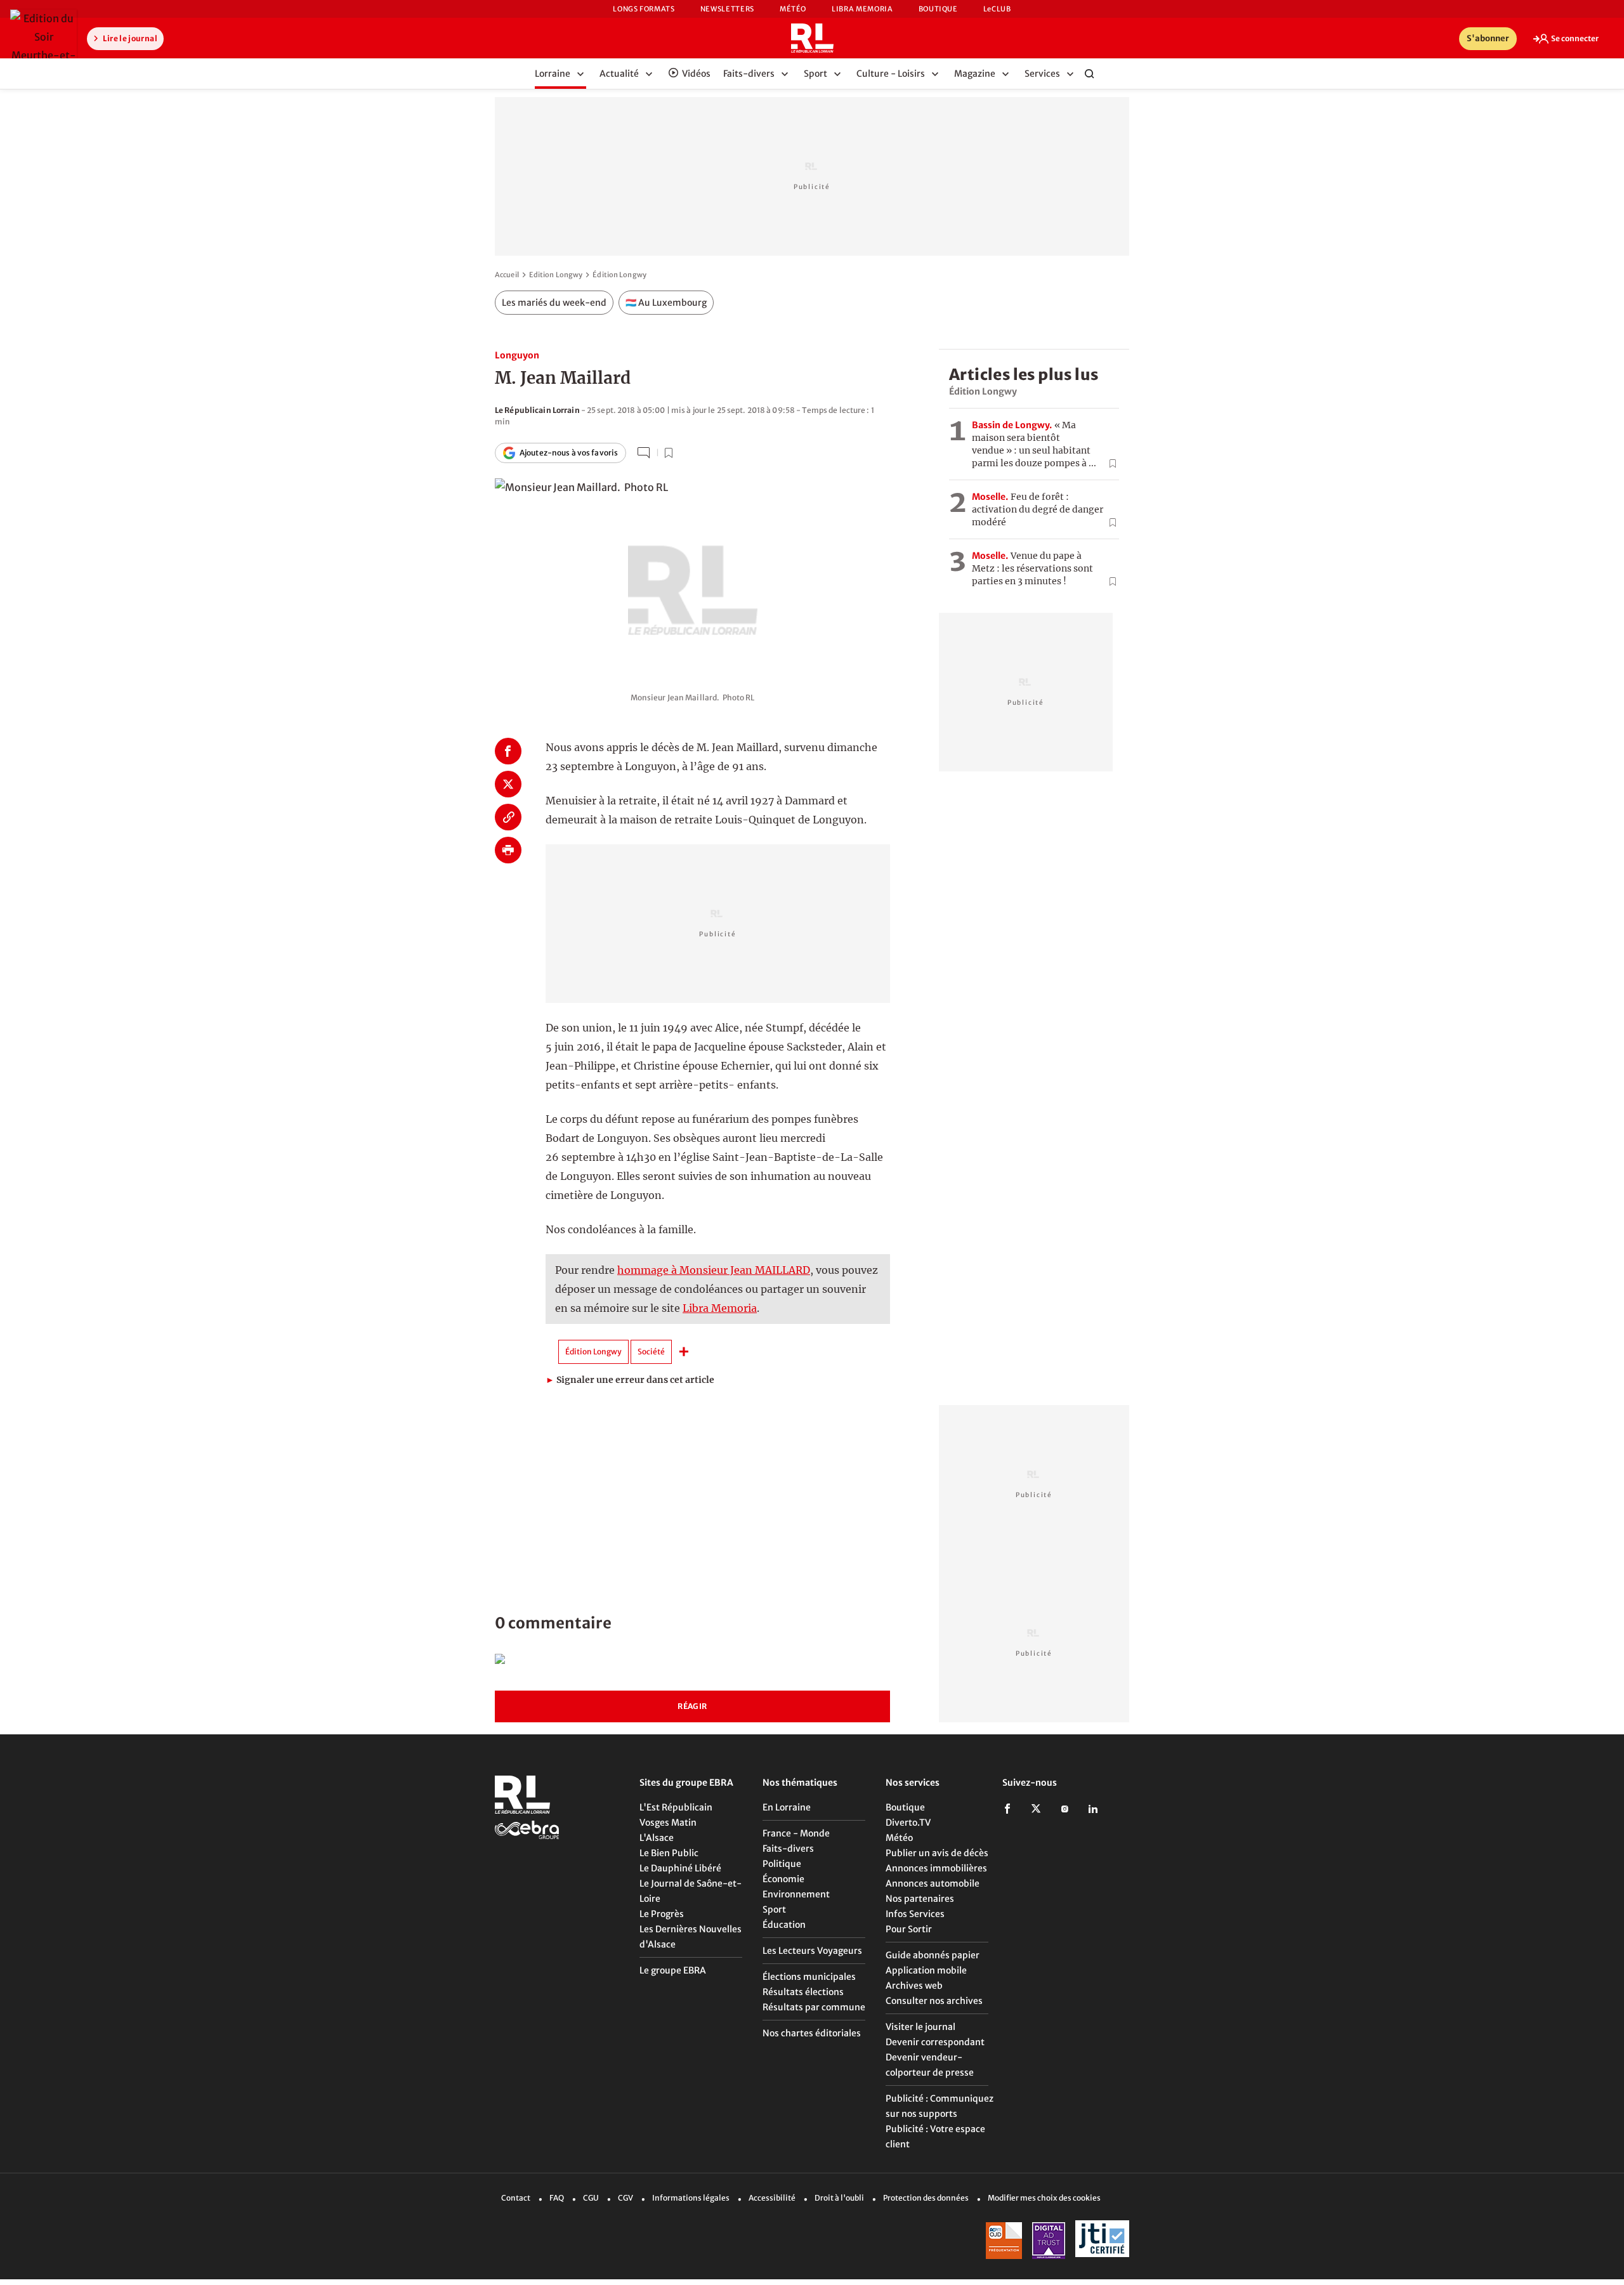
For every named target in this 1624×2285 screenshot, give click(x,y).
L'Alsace (657, 1838)
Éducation (784, 1925)
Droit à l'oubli (839, 2198)
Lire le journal (129, 38)
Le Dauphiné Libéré (680, 1868)
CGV (625, 2198)
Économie (783, 1879)
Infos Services (915, 1914)
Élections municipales (809, 1977)
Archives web (914, 1986)
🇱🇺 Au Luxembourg (666, 303)
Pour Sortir (909, 1929)
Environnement (796, 1894)
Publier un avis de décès (937, 1853)
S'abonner (1488, 38)
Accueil (507, 275)
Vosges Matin (668, 1823)
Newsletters (727, 9)
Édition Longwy (619, 275)
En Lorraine (787, 1807)
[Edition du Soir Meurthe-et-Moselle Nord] (43, 46)
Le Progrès (662, 1914)
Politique (782, 1864)
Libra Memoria (862, 9)
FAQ (557, 2198)
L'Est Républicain (676, 1807)
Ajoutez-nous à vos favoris (569, 453)
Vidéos (696, 74)
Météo (793, 9)
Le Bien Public (669, 1853)
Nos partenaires (920, 1899)
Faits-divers (788, 1849)
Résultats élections (803, 1992)
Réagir (692, 1706)
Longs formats (644, 9)
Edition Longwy (556, 275)
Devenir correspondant (935, 2042)
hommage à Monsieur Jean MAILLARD (714, 1270)
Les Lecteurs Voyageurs (812, 1951)
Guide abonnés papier (933, 1955)
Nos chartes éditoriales (812, 2033)
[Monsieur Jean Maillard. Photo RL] (692, 576)
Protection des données (926, 2198)
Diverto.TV (908, 1823)
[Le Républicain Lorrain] (812, 38)
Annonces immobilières (936, 1868)
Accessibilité (772, 2198)
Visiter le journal (920, 2027)
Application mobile (926, 1970)
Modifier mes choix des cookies (1044, 2198)
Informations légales (691, 2198)
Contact (516, 2198)
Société (651, 1352)
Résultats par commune (814, 2007)
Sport (774, 1909)
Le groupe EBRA (673, 1970)
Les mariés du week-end (554, 303)
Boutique (938, 9)
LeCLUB (997, 9)
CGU (591, 2198)
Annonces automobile (933, 1883)
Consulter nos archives (934, 2001)
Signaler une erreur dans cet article (630, 1380)
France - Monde (796, 1833)
